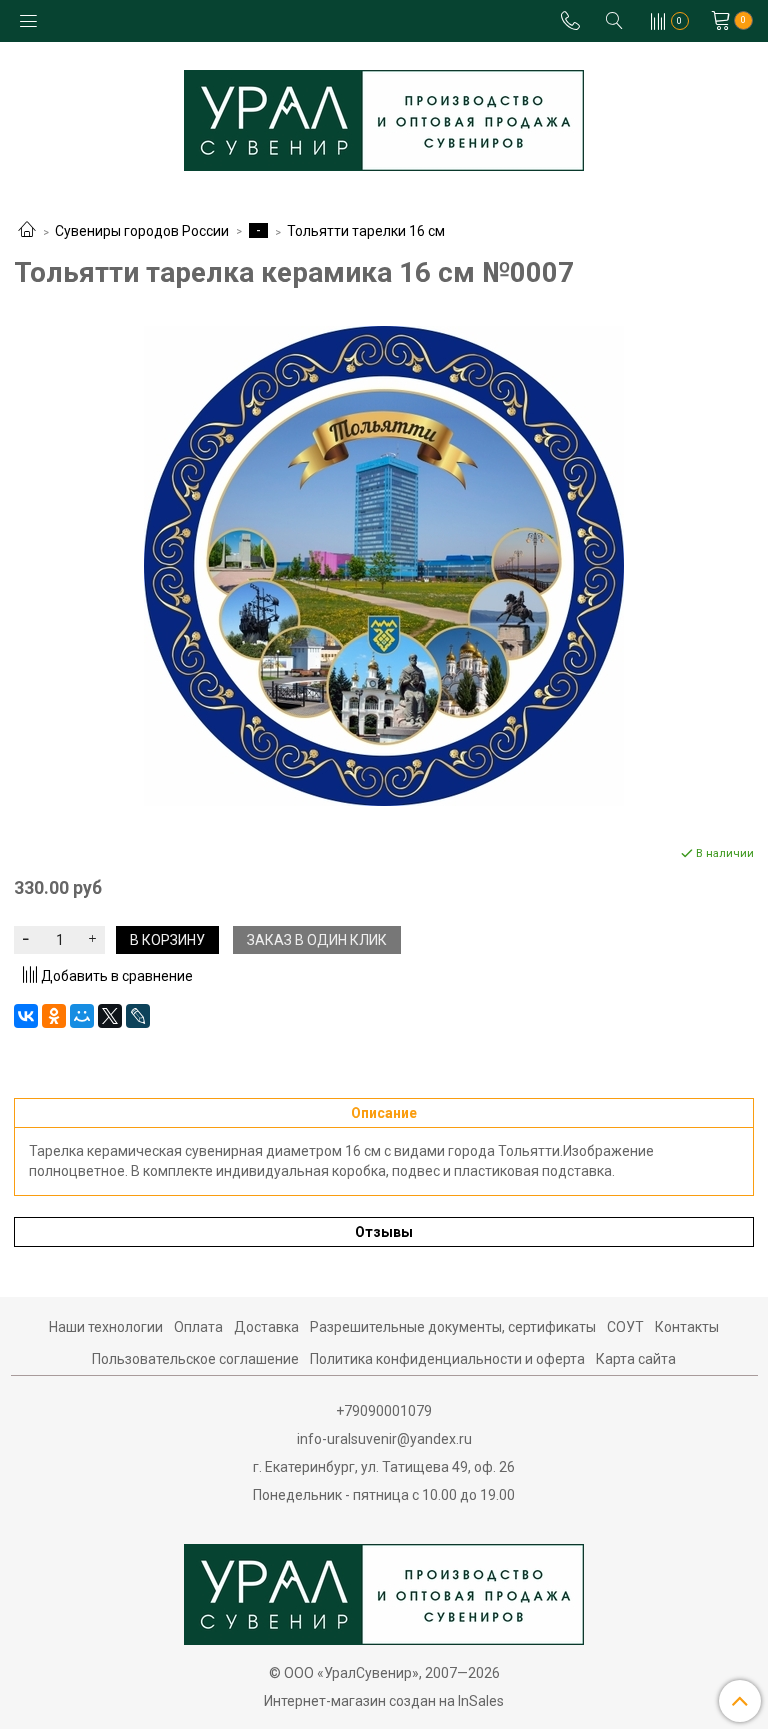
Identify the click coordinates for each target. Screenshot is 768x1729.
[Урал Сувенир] (384, 116)
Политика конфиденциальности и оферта (447, 1359)
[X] (110, 1016)
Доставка (266, 1327)
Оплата (198, 1327)
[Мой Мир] (82, 1016)
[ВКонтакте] (26, 1016)
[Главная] (27, 231)
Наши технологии (106, 1327)
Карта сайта (636, 1359)
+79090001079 (384, 1411)
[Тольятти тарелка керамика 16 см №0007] (384, 566)
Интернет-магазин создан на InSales (384, 1701)
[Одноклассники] (54, 1016)
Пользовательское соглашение (195, 1359)
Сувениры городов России (142, 231)
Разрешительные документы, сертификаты (453, 1327)
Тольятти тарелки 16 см (366, 231)
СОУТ (625, 1327)
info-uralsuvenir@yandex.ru (384, 1439)
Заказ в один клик (317, 940)
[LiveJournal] (138, 1016)
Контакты (687, 1327)
